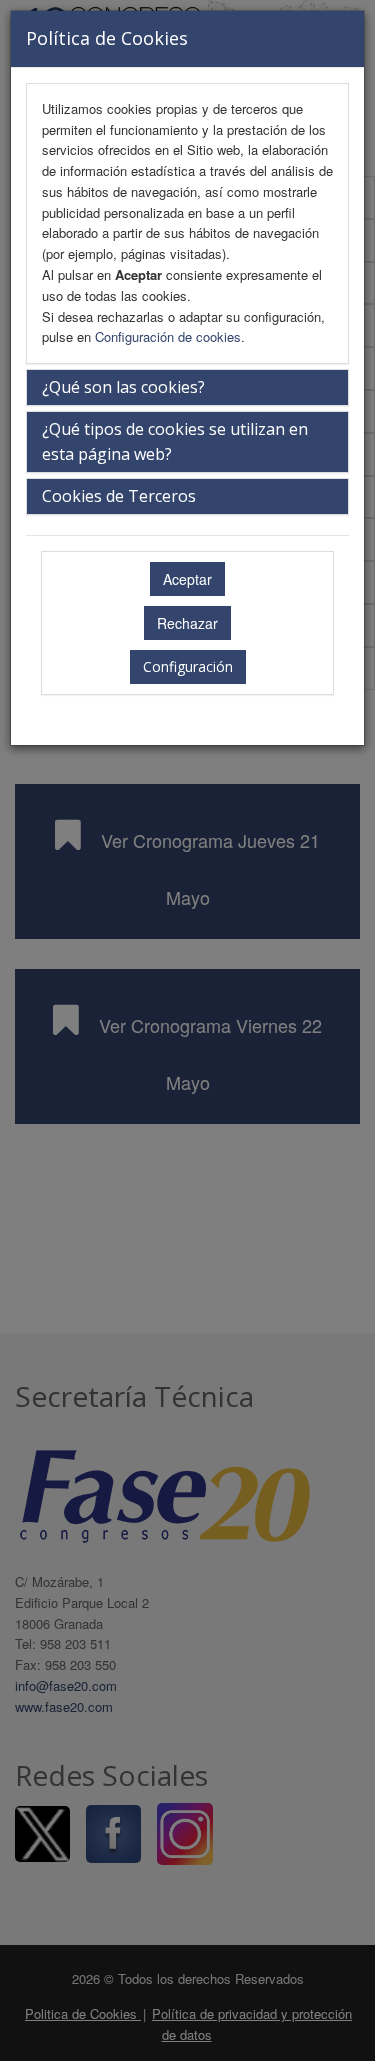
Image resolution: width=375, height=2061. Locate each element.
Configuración (188, 666)
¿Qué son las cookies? (123, 387)
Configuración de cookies (168, 336)
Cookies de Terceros (119, 496)
